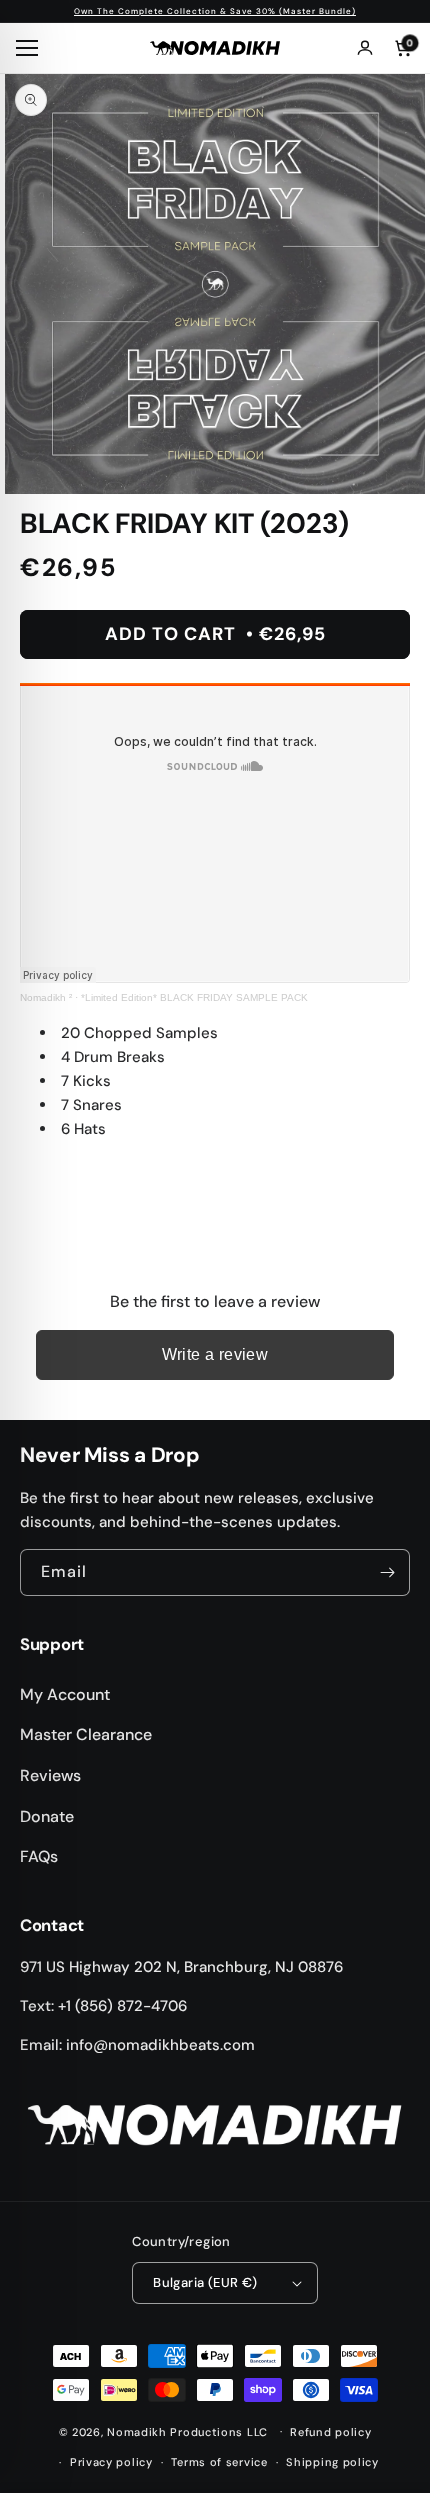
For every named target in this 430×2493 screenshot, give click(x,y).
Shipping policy (332, 2462)
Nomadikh (137, 2431)
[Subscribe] (387, 1572)
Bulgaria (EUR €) (205, 2282)
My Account (65, 1694)
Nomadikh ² (46, 997)
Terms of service (219, 2462)
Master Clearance (86, 1734)
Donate (47, 1816)
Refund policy (330, 2432)
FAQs (39, 1856)
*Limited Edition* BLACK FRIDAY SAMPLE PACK (194, 997)
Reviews (50, 1775)
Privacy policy (111, 2462)
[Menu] (30, 48)
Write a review (215, 1354)
